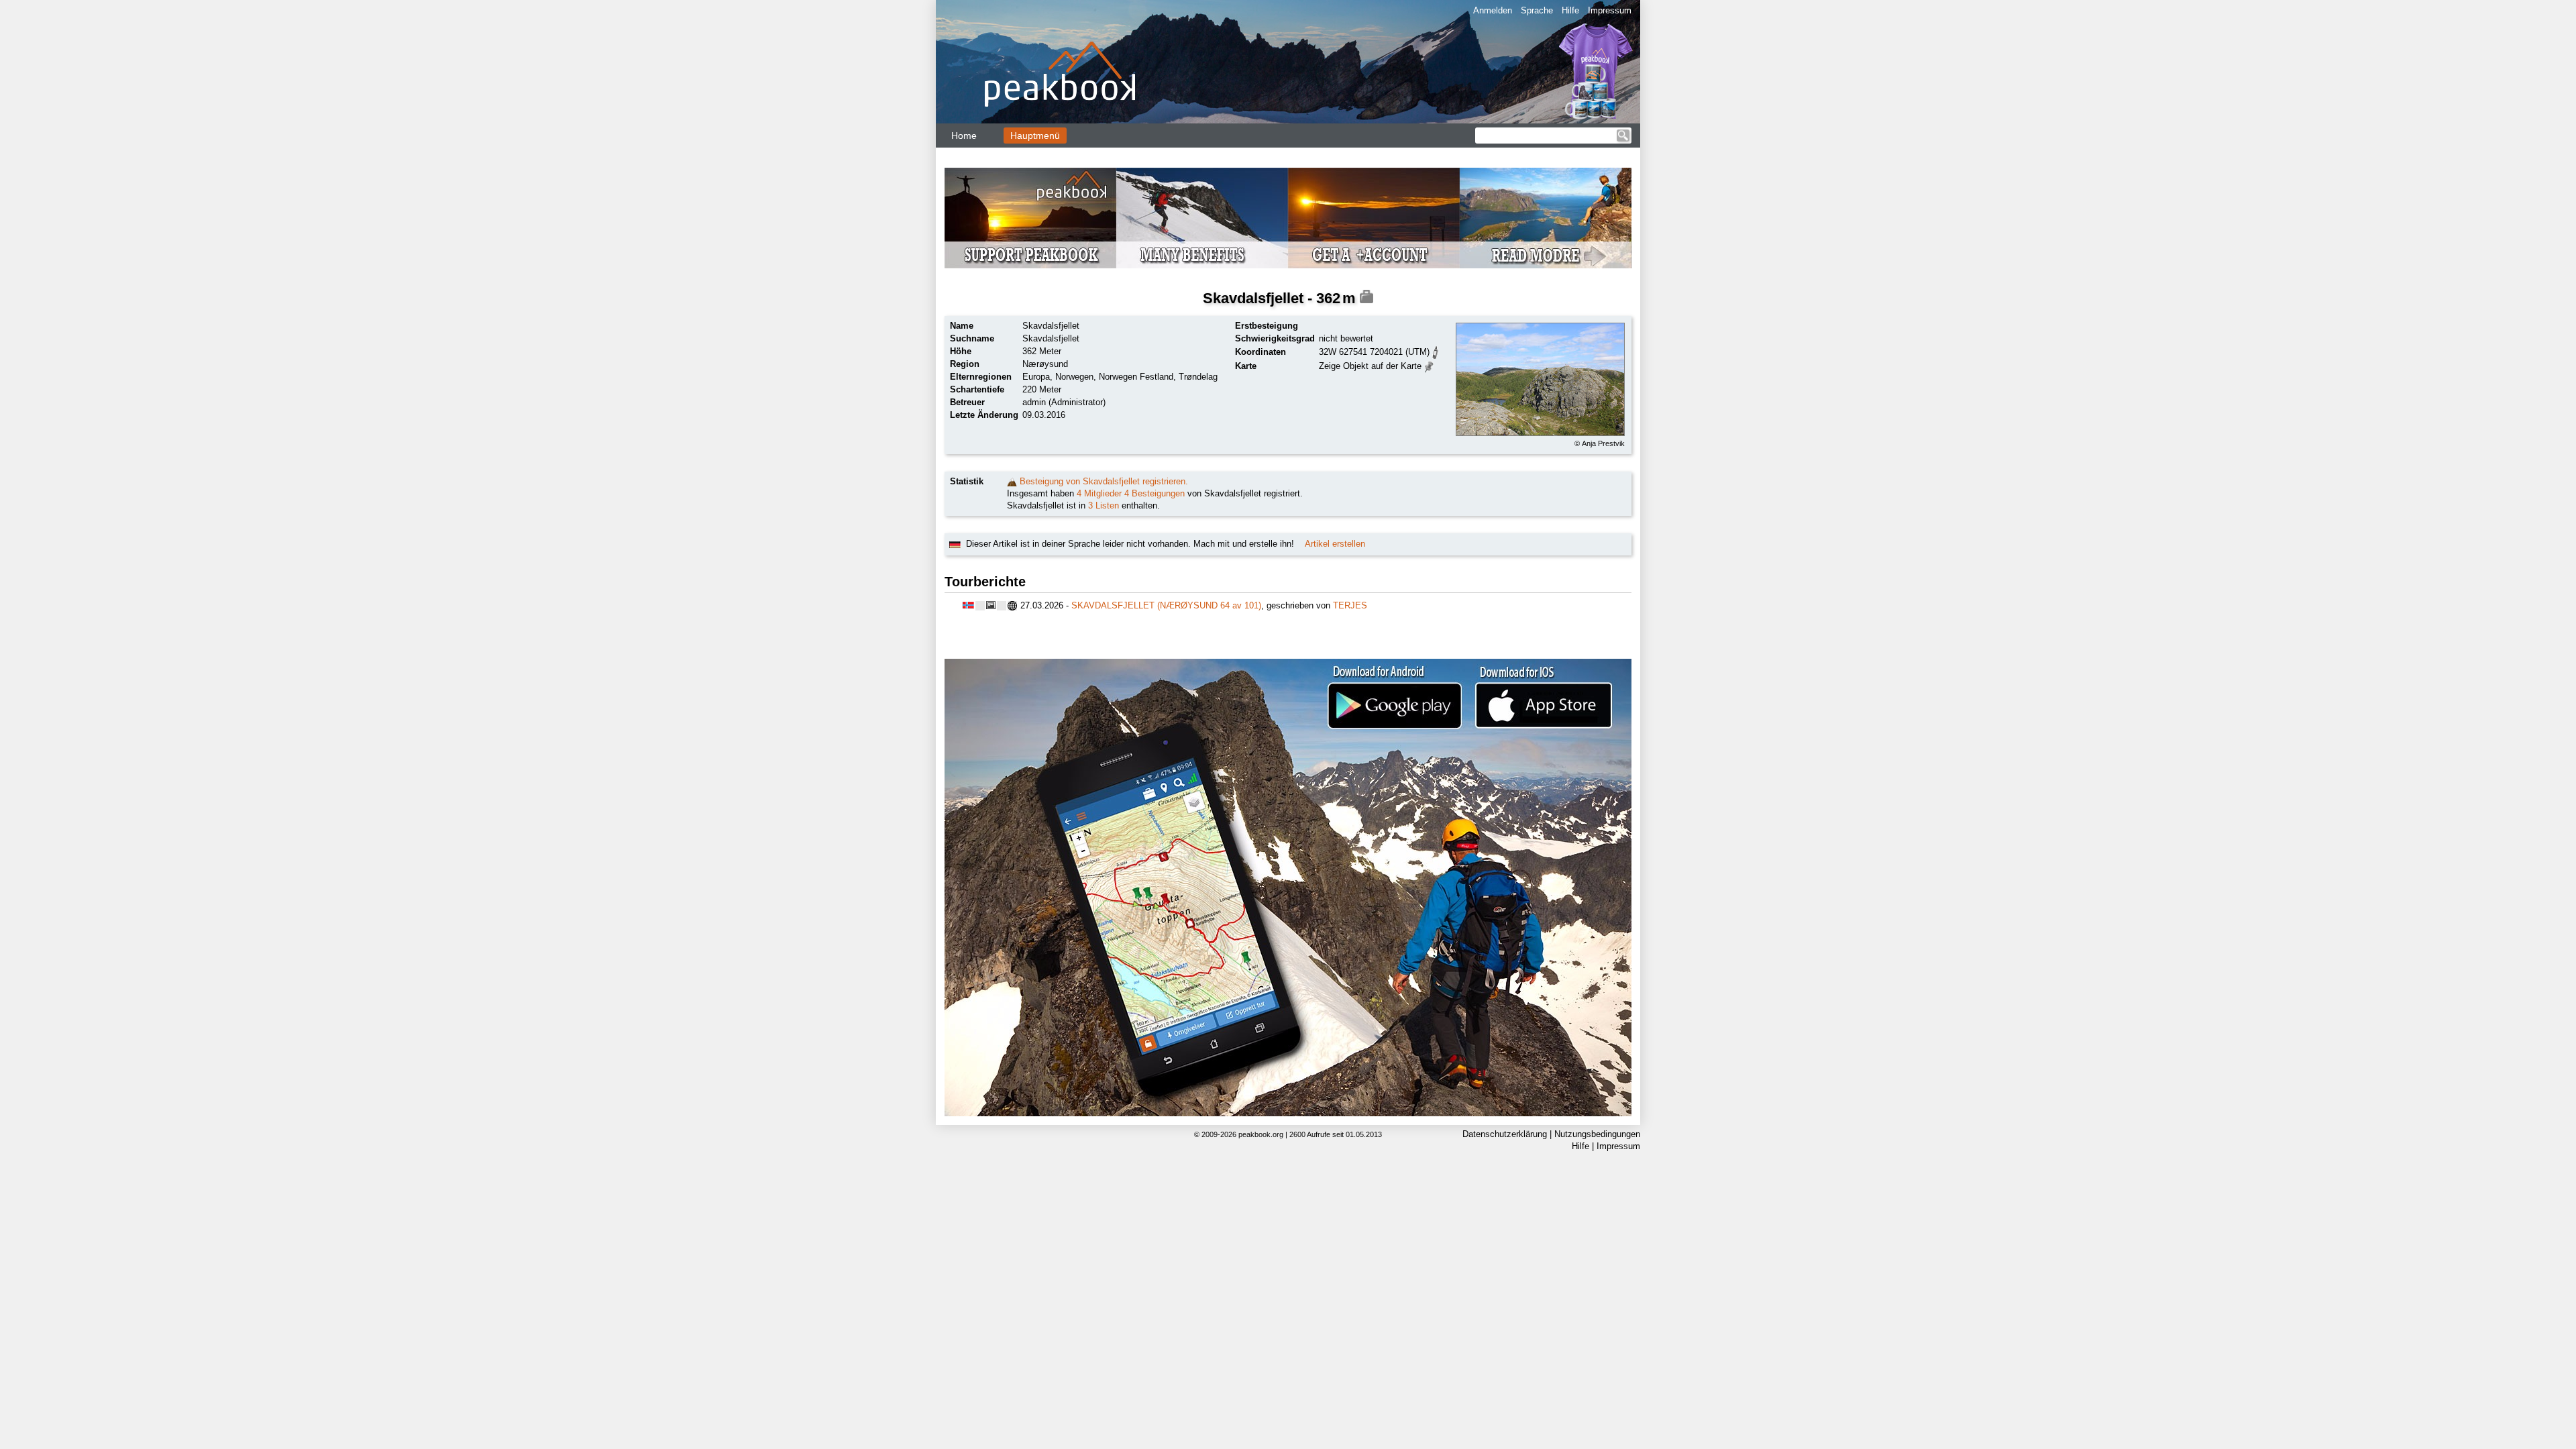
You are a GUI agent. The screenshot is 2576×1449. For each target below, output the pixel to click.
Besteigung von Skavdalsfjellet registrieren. (1104, 481)
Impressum (1610, 10)
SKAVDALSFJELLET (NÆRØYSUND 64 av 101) (1166, 605)
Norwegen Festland (1136, 377)
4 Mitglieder (1099, 493)
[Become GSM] (1288, 218)
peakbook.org (1261, 1134)
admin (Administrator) (1064, 402)
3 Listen (1104, 505)
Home (964, 136)
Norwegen (1074, 377)
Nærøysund (1045, 364)
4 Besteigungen (1155, 493)
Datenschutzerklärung (1505, 1134)
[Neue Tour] (1012, 481)
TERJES (1350, 605)
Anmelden (1493, 10)
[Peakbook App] (1288, 888)
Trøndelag (1198, 377)
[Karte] (1429, 365)
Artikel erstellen (1335, 544)
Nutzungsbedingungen (1597, 1134)
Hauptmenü (1035, 136)
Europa (1036, 377)
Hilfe (1570, 10)
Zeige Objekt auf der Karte (1370, 366)
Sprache (1537, 10)
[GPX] (1436, 351)
